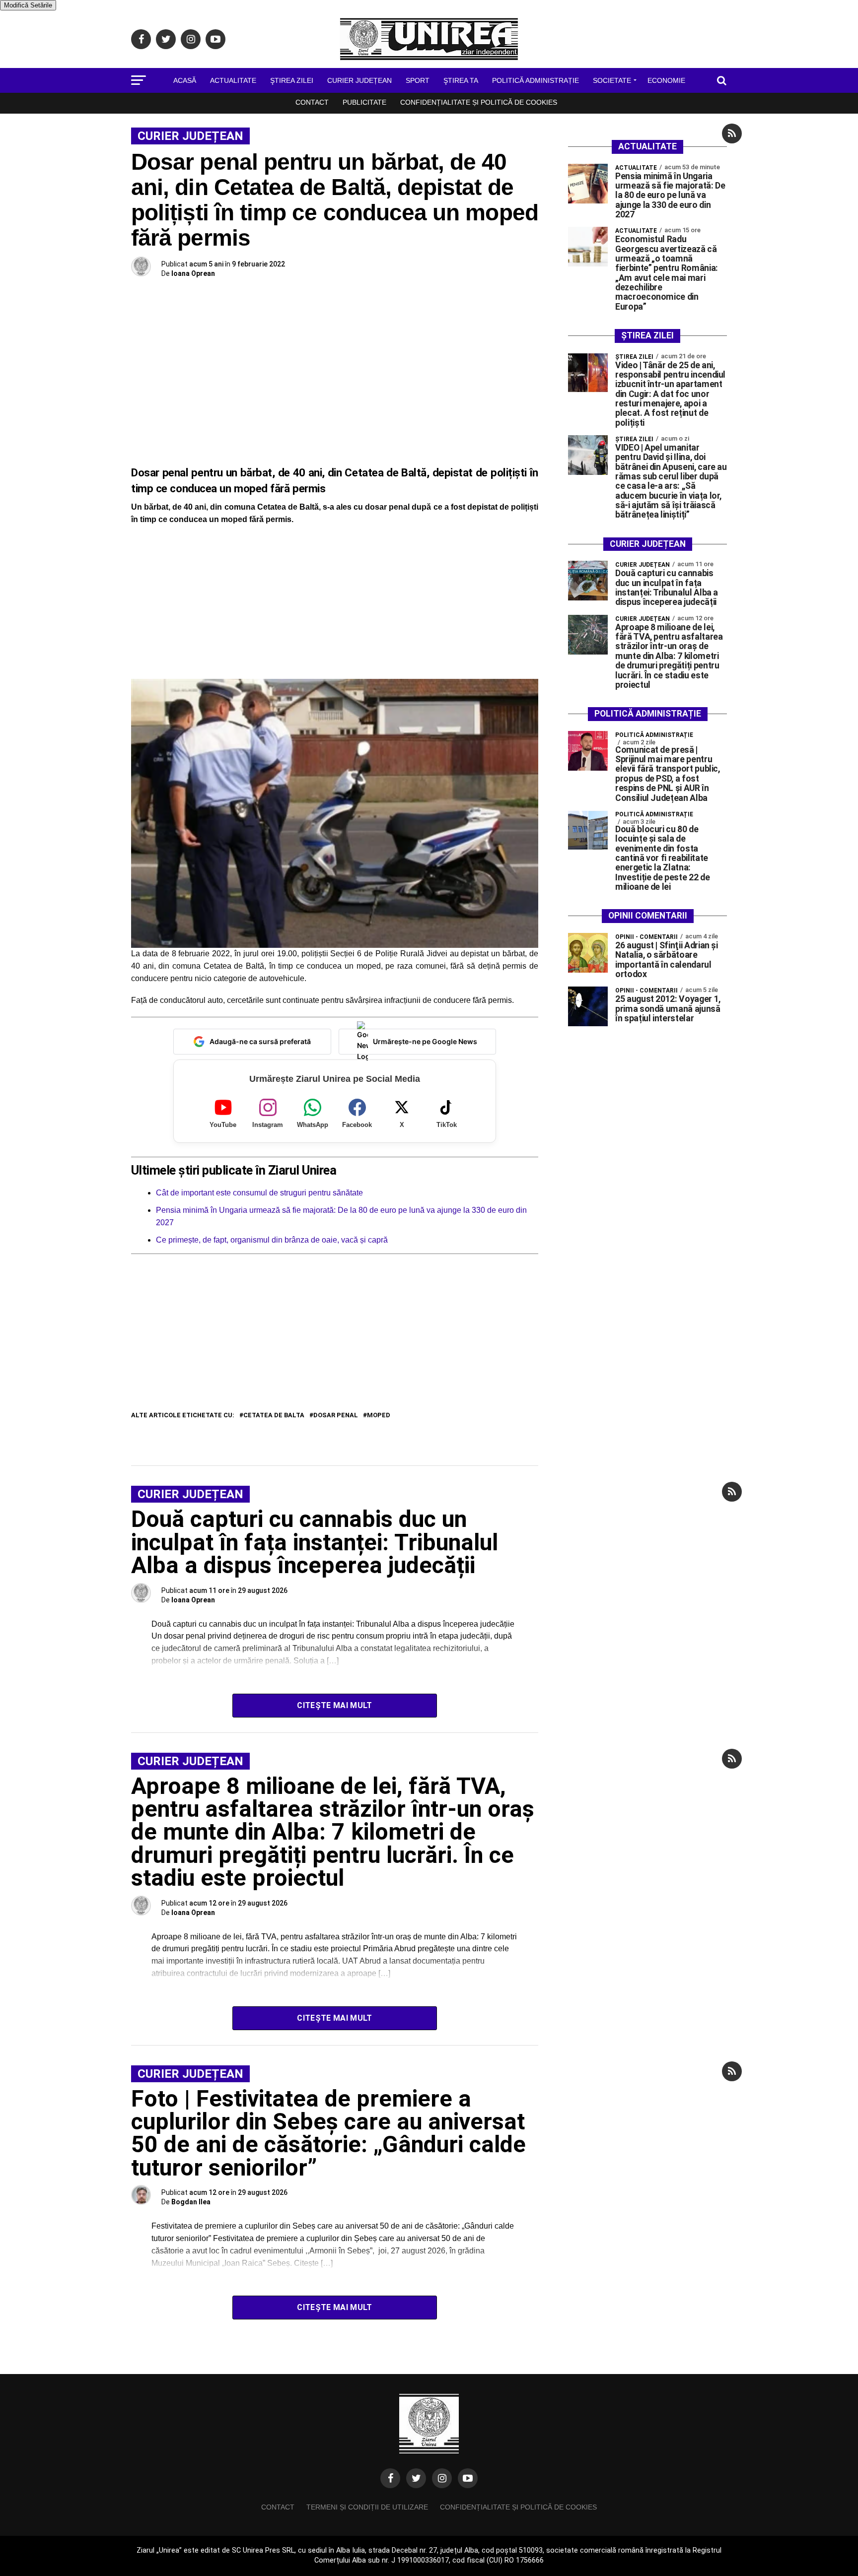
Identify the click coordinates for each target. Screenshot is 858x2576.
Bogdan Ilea (191, 2202)
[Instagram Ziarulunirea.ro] (442, 2478)
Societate (612, 80)
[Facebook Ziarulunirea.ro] (390, 2478)
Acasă (185, 80)
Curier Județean (359, 80)
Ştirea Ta (461, 80)
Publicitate (364, 102)
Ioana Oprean (193, 273)
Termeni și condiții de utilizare (367, 2507)
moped (379, 1416)
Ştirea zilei (292, 80)
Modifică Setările (28, 5)
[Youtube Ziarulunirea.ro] (468, 2478)
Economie (666, 80)
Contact (312, 102)
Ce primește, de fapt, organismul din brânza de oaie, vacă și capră (272, 1240)
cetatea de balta (274, 1416)
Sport (418, 80)
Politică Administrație (536, 80)
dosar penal (336, 1416)
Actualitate (233, 80)
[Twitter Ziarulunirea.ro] (416, 2478)
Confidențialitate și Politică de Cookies (479, 102)
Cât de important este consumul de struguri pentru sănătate (259, 1193)
